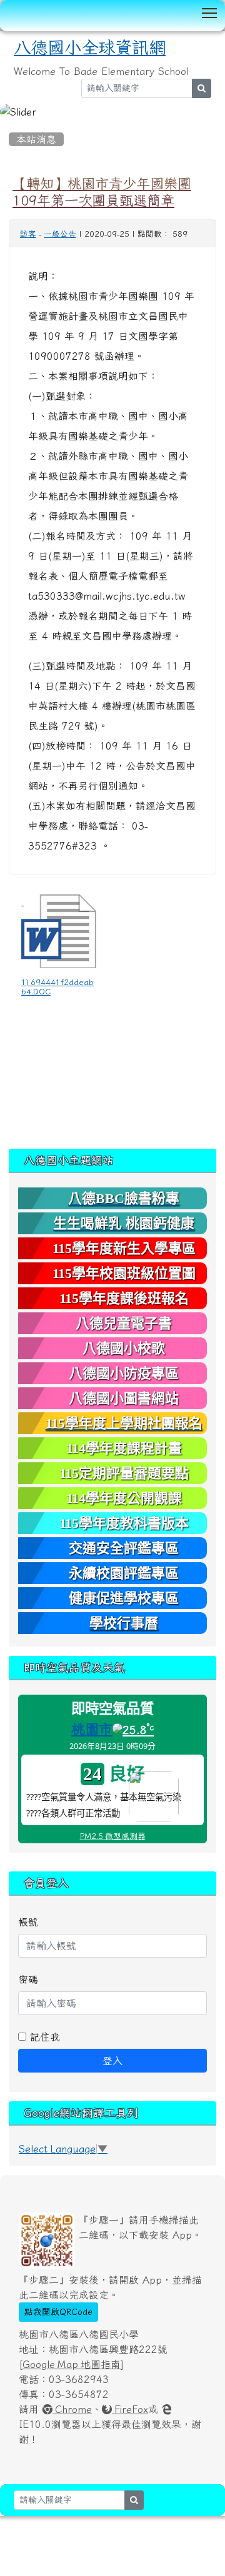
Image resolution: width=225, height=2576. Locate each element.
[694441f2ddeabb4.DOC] (59, 931)
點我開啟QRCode (58, 2312)
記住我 (43, 2037)
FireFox (130, 2409)
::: (12, 124)
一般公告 (60, 234)
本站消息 (36, 139)
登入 (112, 2061)
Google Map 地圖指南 (72, 2364)
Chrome (72, 2409)
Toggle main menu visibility (210, 12)
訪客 (28, 234)
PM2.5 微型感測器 (113, 1836)
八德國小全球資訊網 (90, 48)
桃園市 (92, 1729)
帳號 (28, 1922)
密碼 (28, 1979)
